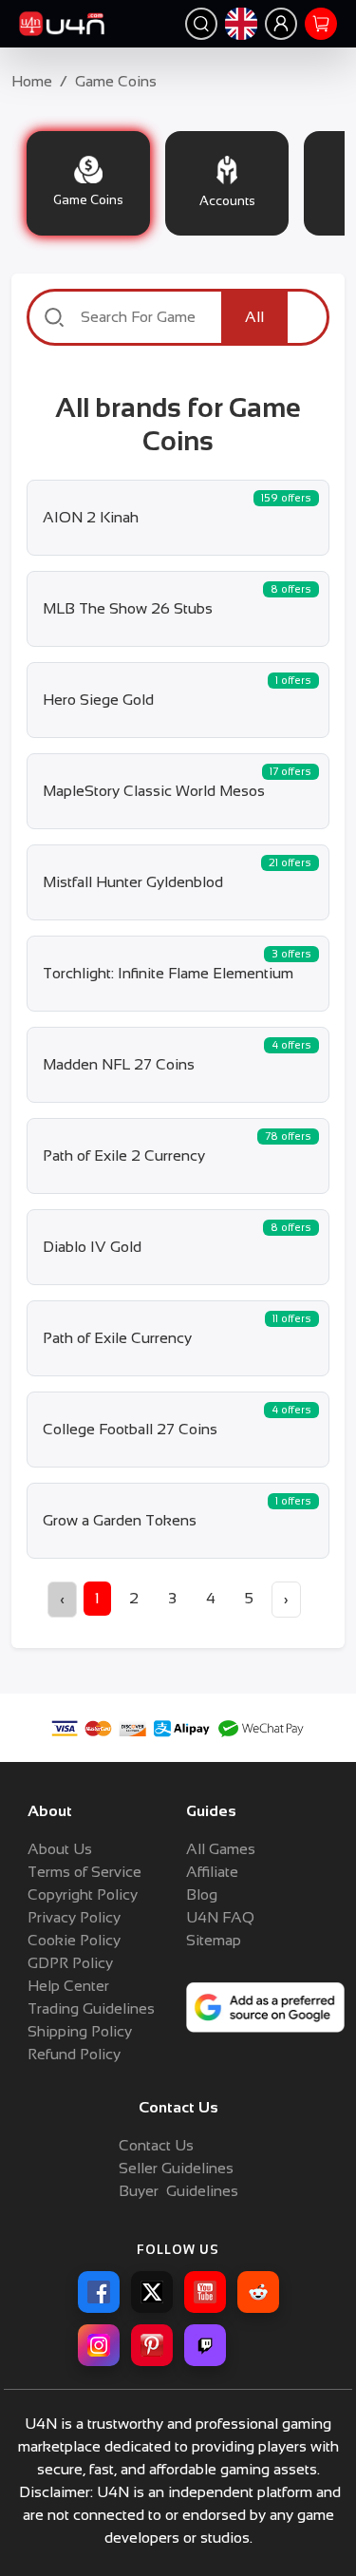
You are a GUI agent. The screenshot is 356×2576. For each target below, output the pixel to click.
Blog (202, 1894)
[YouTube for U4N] (205, 2292)
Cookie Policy (74, 1940)
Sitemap (214, 1940)
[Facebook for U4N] (99, 2292)
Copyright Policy (83, 1894)
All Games (221, 1849)
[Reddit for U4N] (258, 2292)
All (254, 317)
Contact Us (156, 2145)
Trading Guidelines (91, 2008)
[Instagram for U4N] (99, 2345)
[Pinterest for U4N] (152, 2345)
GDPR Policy (70, 1963)
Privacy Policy (74, 1917)
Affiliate (212, 1872)
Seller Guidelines (176, 2168)
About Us (60, 1849)
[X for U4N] (152, 2292)
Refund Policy (74, 2054)
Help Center (68, 1986)
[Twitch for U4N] (205, 2345)
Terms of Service (84, 1872)
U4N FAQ (220, 1917)
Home (32, 81)
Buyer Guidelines (178, 2191)
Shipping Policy (80, 2031)
